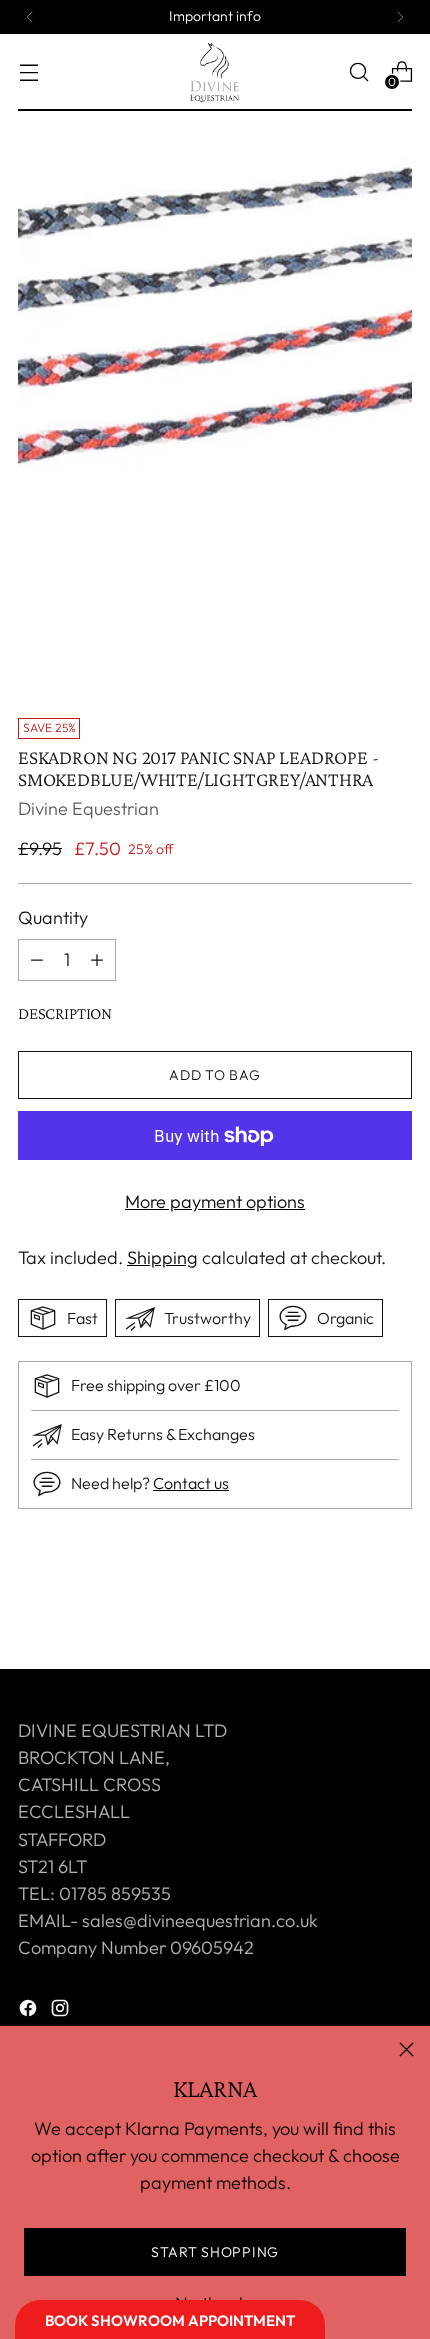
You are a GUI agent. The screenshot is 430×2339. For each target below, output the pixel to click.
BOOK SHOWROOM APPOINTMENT (170, 2320)
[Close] (406, 2049)
